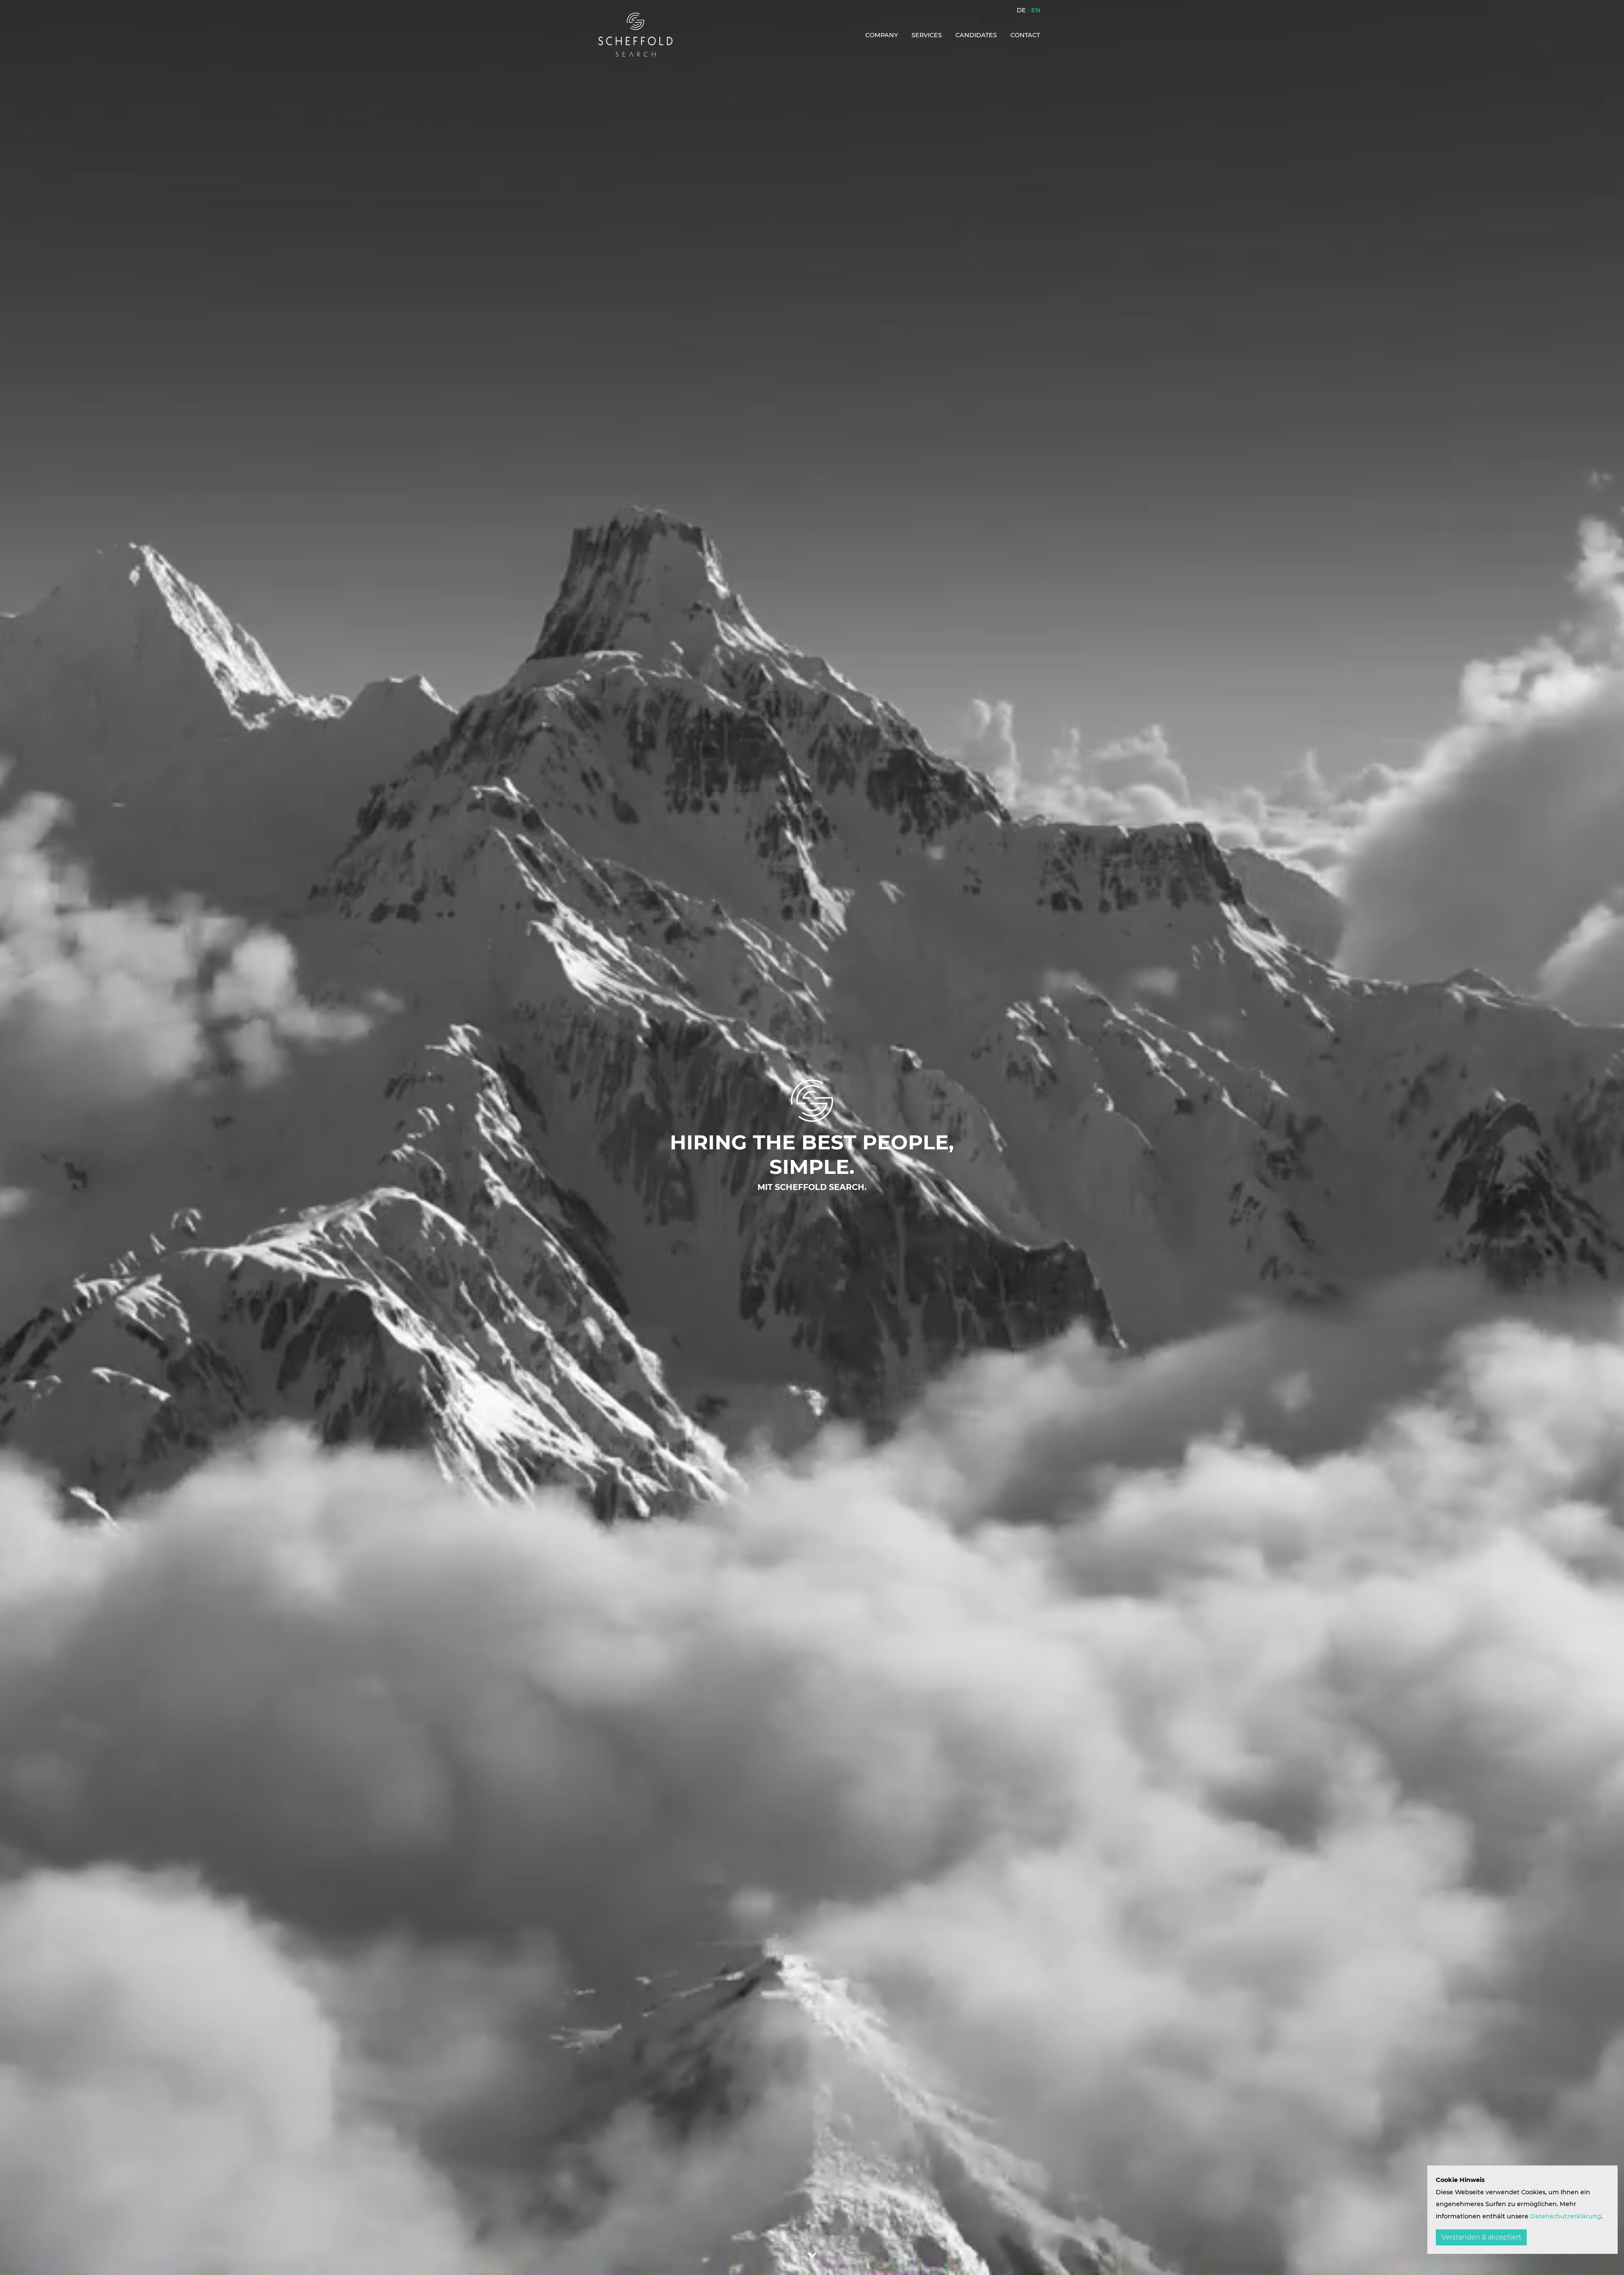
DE (1021, 10)
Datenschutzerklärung (1566, 2216)
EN (1036, 10)
